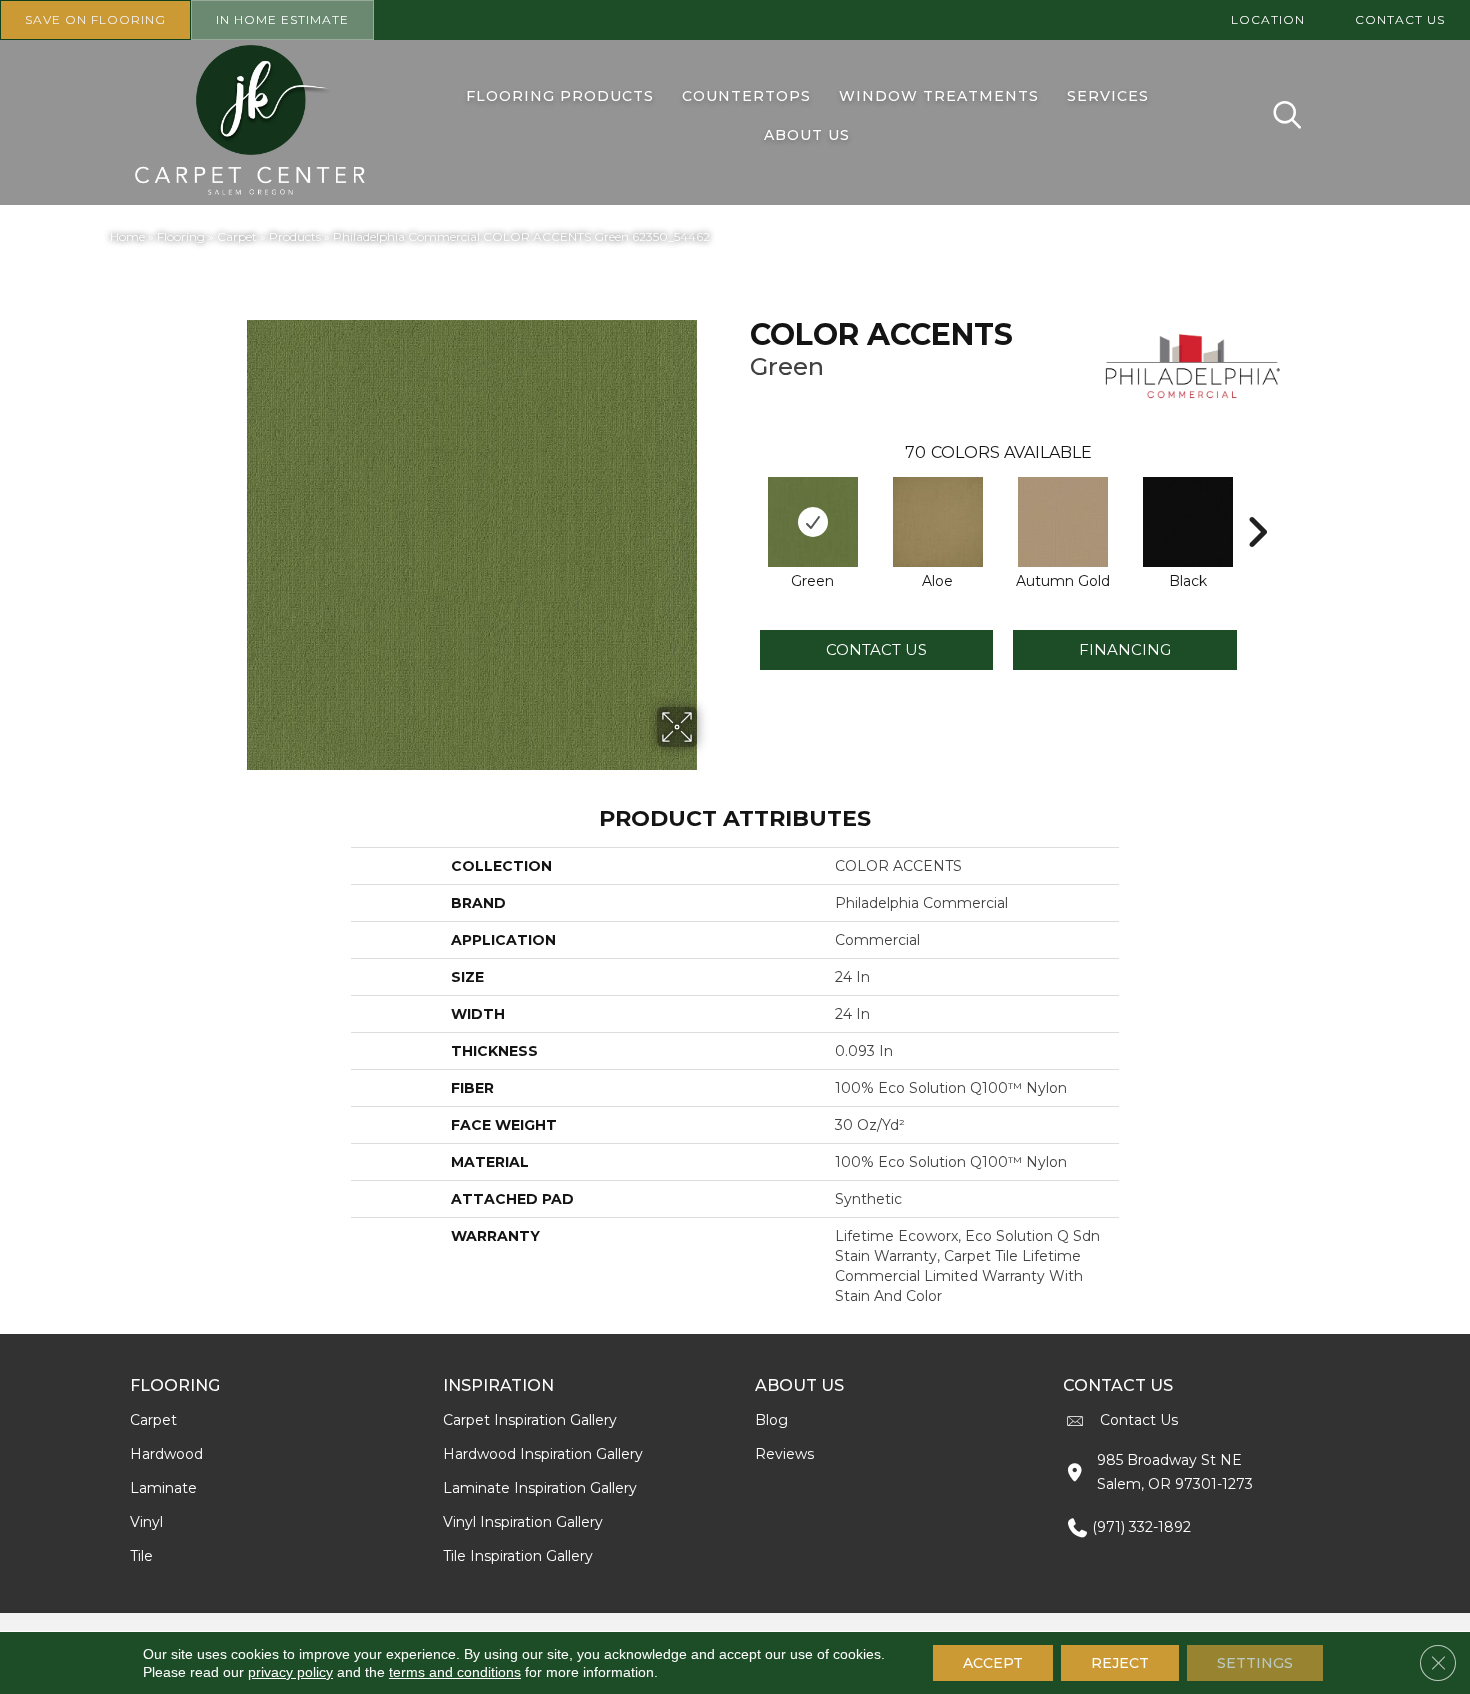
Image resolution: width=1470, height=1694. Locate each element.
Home (127, 236)
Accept (993, 1663)
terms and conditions (455, 1672)
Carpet (237, 236)
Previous (740, 502)
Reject (1120, 1663)
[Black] (1188, 522)
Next (1257, 502)
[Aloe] (938, 522)
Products (295, 236)
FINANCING (1125, 649)
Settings (1255, 1663)
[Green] (813, 522)
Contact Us (876, 649)
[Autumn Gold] (1063, 522)
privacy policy (290, 1672)
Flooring (181, 236)
